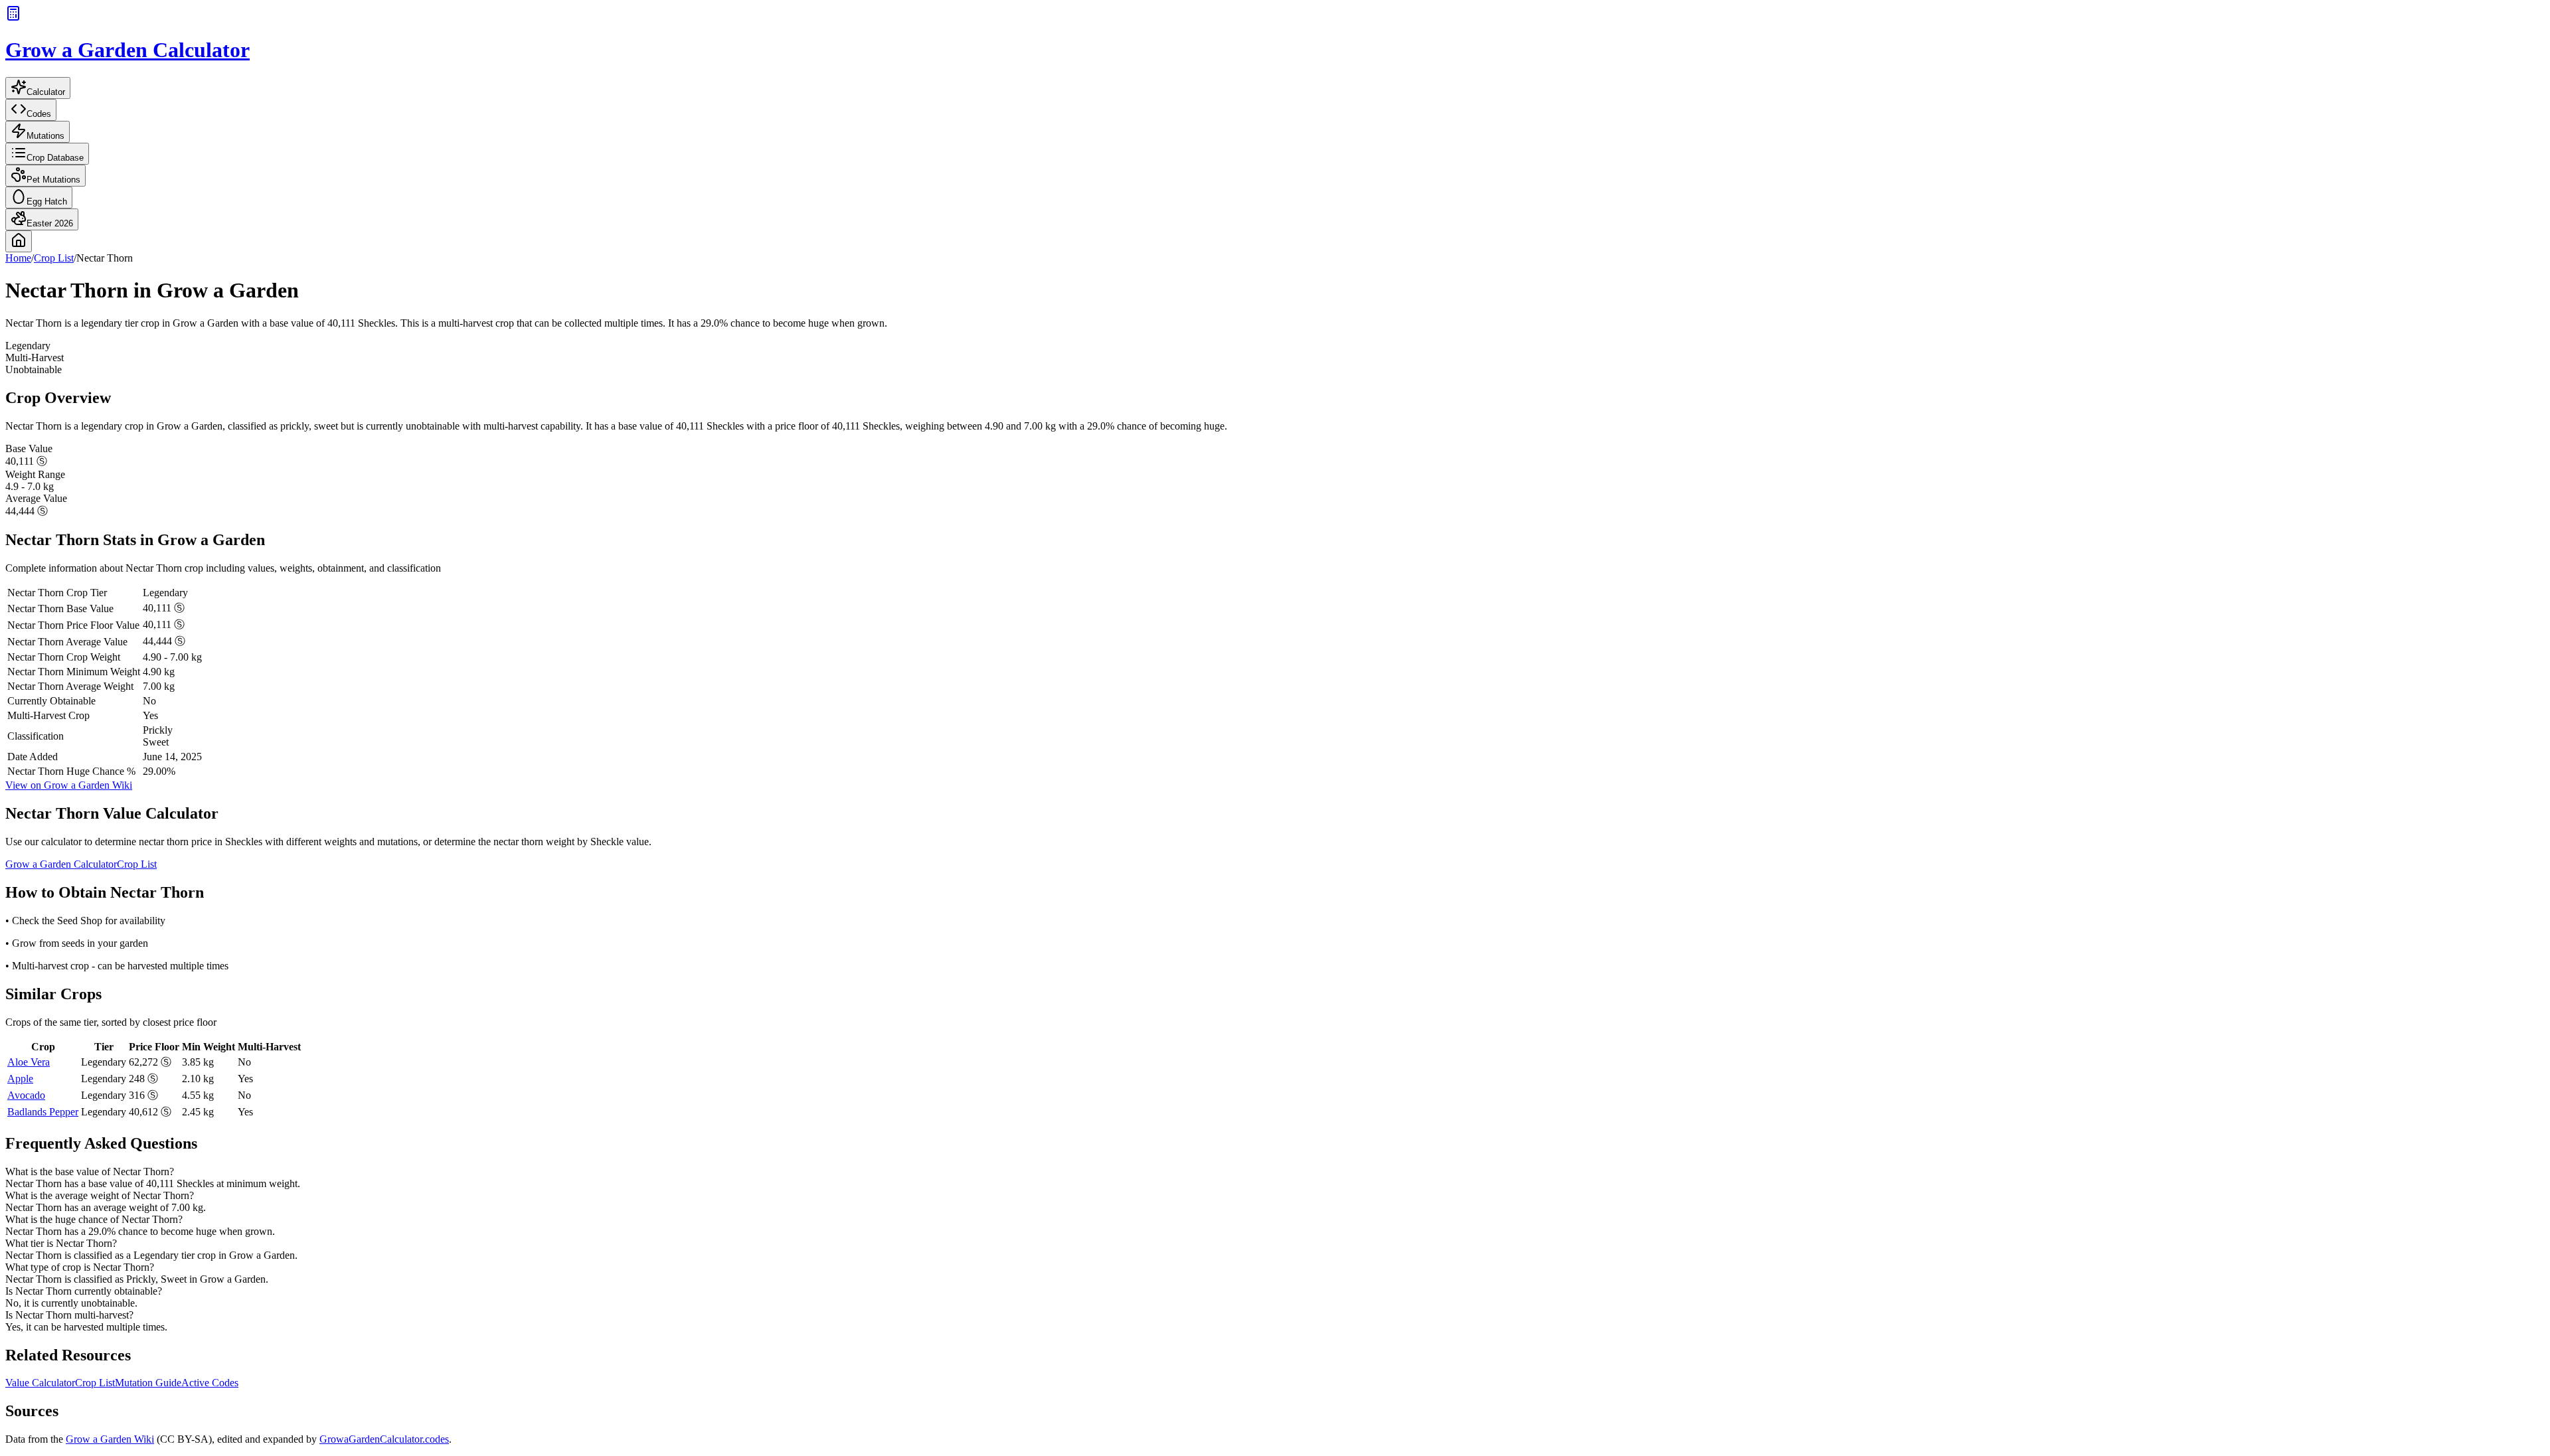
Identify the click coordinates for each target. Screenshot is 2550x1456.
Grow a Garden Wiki (110, 1439)
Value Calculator (40, 1383)
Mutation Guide (148, 1383)
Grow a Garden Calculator (61, 864)
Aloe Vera (29, 1062)
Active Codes (210, 1383)
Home (18, 258)
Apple (20, 1079)
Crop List (54, 258)
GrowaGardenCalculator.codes (384, 1439)
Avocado (26, 1095)
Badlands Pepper (43, 1112)
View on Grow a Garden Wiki (69, 785)
